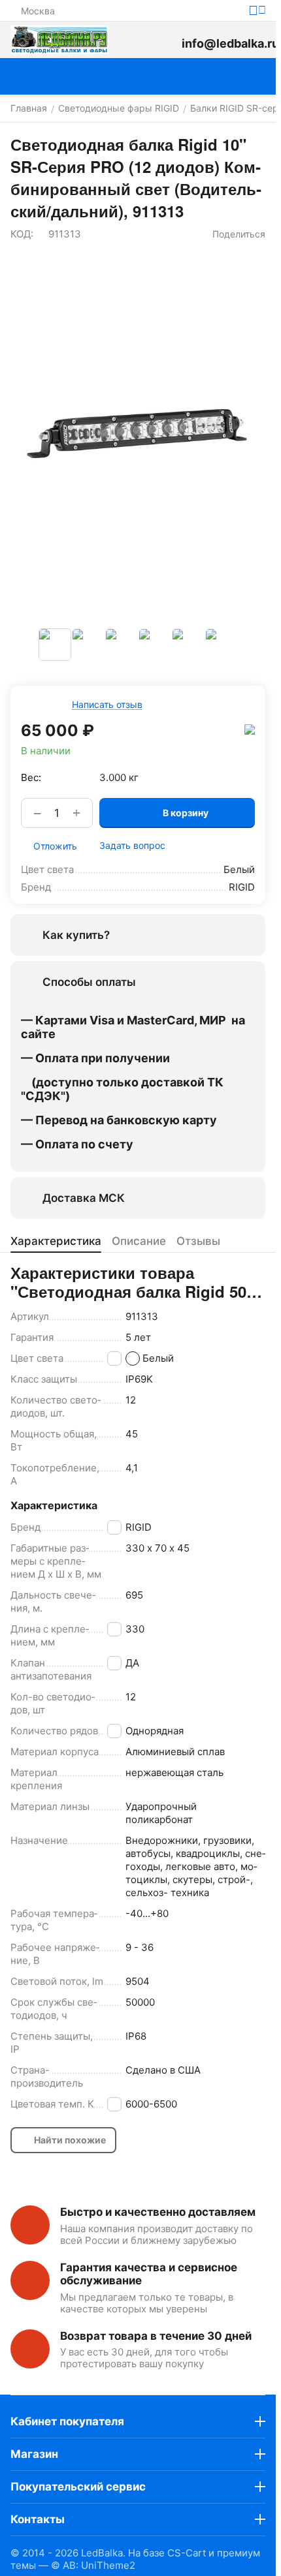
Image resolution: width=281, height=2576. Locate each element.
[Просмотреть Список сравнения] (135, 40)
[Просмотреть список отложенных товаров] (165, 40)
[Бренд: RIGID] (250, 729)
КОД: (22, 234)
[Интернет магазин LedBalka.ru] (59, 40)
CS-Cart (187, 2553)
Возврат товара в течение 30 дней (156, 2336)
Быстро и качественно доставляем (158, 2212)
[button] (232, 234)
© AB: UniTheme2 (93, 2565)
